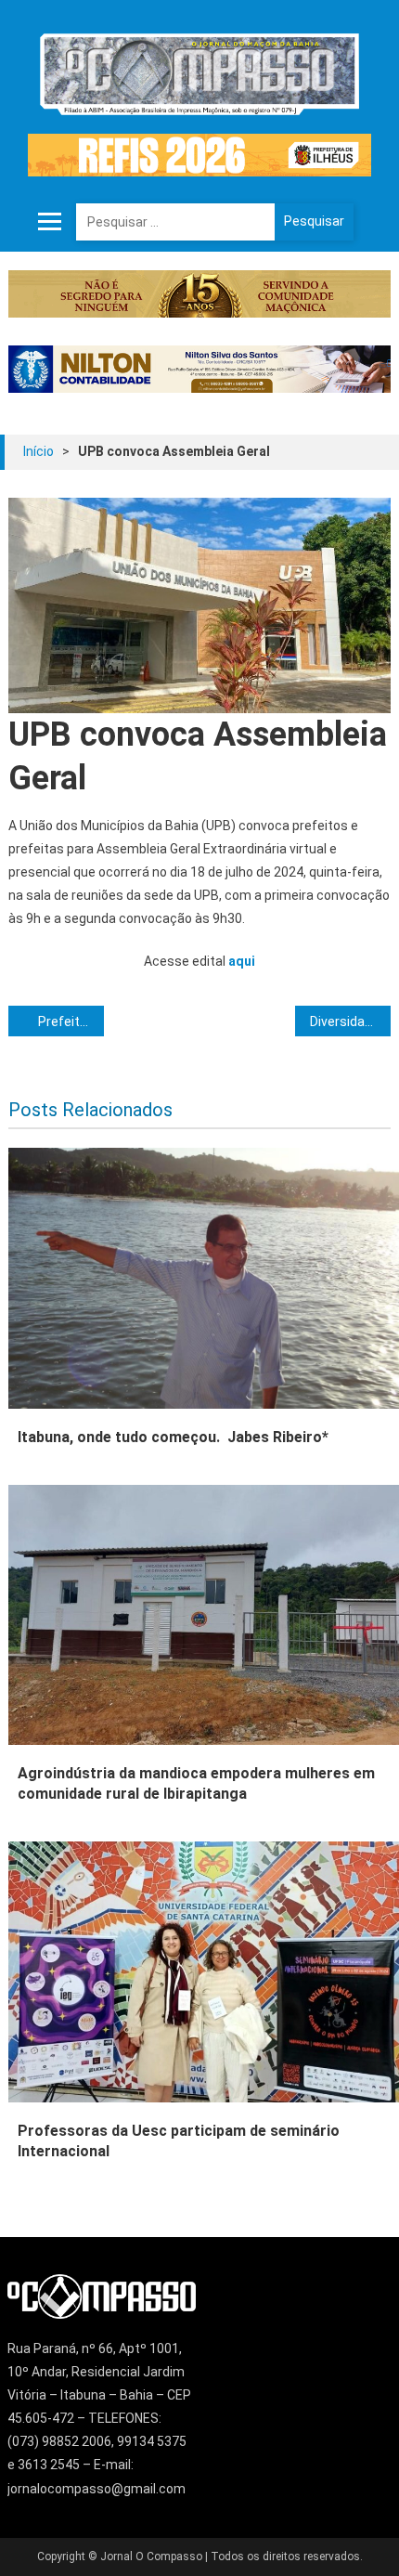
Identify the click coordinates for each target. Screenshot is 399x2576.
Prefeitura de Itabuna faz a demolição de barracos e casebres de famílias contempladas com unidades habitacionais (71, 1021)
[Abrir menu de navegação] (50, 222)
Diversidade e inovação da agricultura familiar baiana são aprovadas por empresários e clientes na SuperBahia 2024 (350, 1021)
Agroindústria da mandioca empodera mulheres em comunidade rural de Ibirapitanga (196, 1783)
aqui (242, 961)
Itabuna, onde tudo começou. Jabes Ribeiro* (173, 1437)
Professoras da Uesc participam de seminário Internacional (179, 2141)
